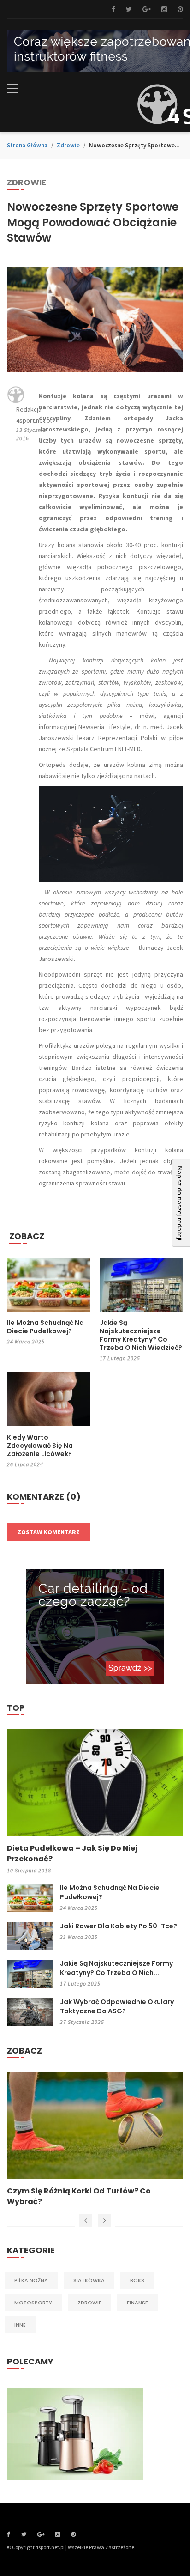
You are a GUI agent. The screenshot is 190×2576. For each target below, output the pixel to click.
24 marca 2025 (26, 1341)
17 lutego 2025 (120, 1358)
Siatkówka (89, 2280)
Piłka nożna (31, 2280)
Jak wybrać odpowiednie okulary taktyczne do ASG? (117, 2006)
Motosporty (33, 2303)
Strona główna (27, 145)
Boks (137, 2280)
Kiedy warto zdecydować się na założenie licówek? (40, 1446)
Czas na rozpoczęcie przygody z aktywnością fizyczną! (71, 2196)
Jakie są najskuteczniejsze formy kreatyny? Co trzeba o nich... (116, 1968)
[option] (95, 2139)
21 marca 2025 (79, 1937)
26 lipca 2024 (25, 1464)
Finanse (137, 2303)
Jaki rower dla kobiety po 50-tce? (119, 1926)
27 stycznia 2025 (82, 2022)
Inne (20, 2325)
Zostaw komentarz (49, 1532)
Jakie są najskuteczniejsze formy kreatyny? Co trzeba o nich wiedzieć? (141, 1335)
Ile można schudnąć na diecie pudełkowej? (45, 1327)
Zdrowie (68, 145)
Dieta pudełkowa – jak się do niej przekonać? (72, 1853)
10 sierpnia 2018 (29, 1870)
